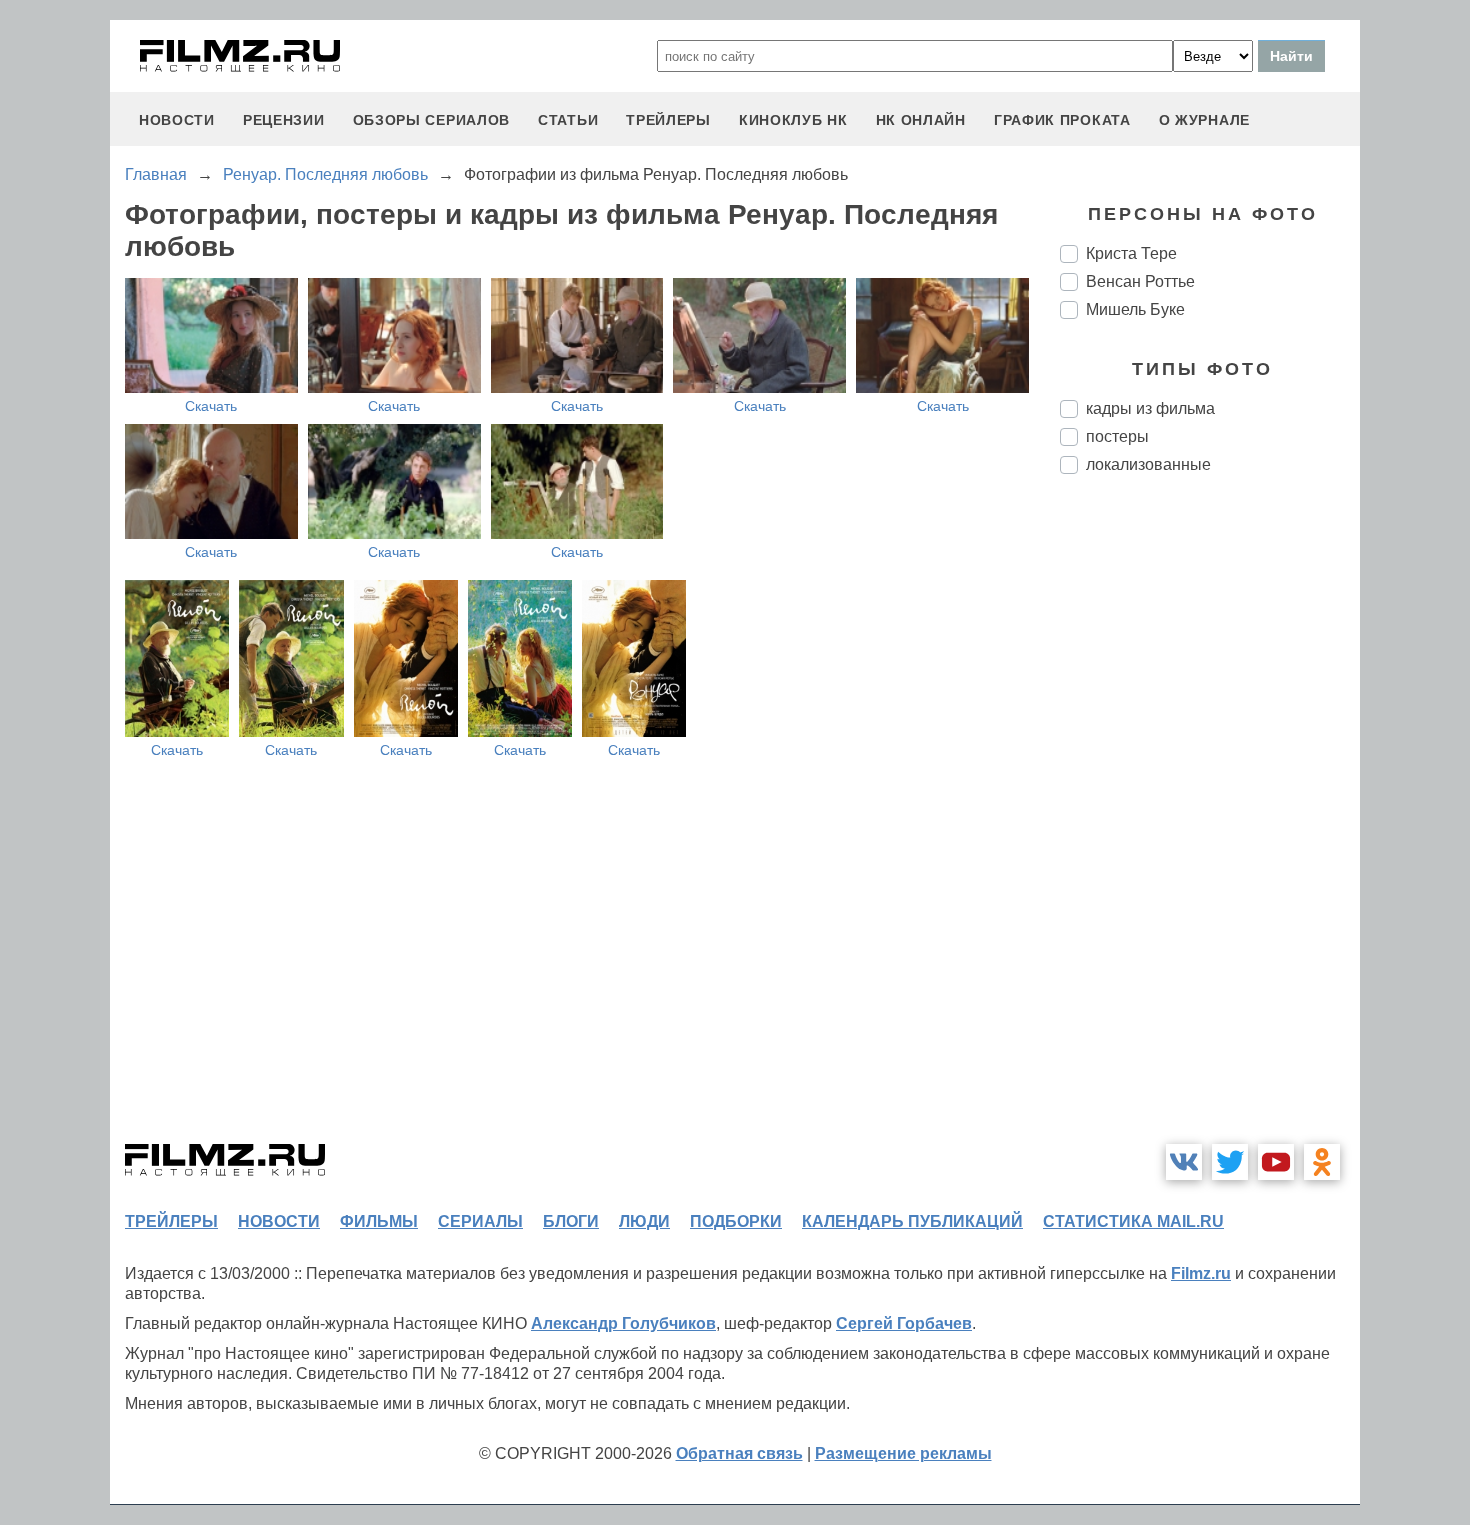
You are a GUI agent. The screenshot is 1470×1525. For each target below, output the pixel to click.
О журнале (1204, 120)
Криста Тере (1131, 253)
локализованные (1148, 464)
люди (644, 1221)
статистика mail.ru (1133, 1221)
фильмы (379, 1221)
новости (177, 120)
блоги (571, 1221)
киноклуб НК (793, 120)
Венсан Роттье (1140, 281)
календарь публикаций (912, 1221)
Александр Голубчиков (623, 1323)
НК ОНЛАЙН (921, 120)
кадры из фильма (1150, 408)
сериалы (480, 1221)
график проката (1062, 120)
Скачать (211, 406)
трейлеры (668, 120)
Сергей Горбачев (904, 1323)
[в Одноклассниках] (1322, 1162)
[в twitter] (1230, 1162)
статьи (568, 120)
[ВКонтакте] (1184, 1162)
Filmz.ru (1201, 1273)
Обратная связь (739, 1453)
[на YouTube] (1276, 1162)
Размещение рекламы (903, 1453)
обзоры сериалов (432, 120)
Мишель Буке (1135, 309)
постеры (1117, 436)
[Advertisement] (1210, 824)
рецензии (284, 120)
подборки (736, 1221)
